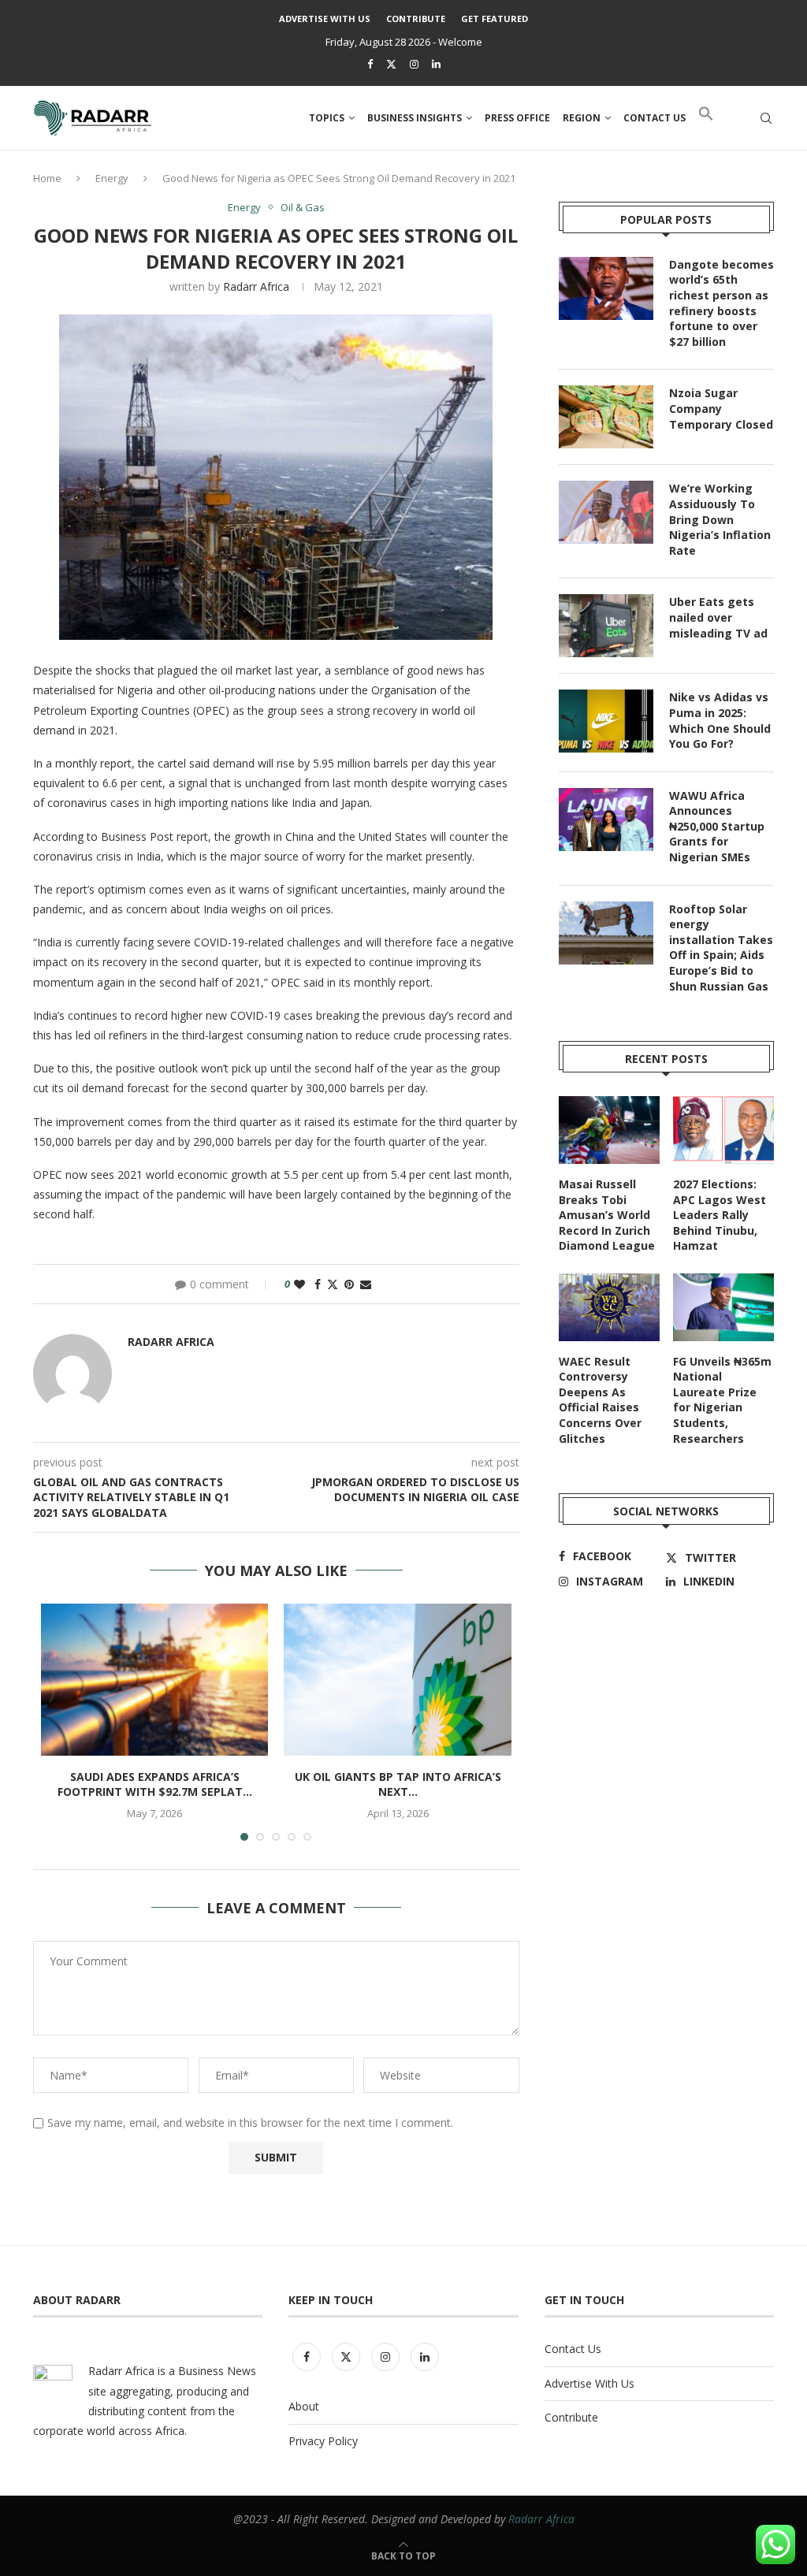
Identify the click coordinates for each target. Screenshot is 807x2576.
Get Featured (495, 19)
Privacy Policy (323, 2441)
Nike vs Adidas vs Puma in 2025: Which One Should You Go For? (720, 720)
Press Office (517, 118)
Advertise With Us (325, 19)
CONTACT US (655, 118)
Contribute (416, 19)
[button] (706, 118)
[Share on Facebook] (318, 1284)
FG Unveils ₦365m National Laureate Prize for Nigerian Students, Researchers (722, 1400)
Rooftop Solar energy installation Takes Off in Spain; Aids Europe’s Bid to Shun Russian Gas (721, 948)
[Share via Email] (366, 1284)
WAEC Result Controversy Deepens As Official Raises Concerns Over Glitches (600, 1400)
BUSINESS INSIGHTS (415, 118)
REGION (582, 118)
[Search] (766, 118)
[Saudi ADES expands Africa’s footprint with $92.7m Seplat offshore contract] (154, 1679)
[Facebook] (370, 64)
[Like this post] (299, 1284)
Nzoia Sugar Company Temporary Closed (721, 408)
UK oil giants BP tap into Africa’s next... (398, 1784)
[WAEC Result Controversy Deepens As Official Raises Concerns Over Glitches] (609, 1307)
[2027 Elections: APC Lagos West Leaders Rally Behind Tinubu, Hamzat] (723, 1130)
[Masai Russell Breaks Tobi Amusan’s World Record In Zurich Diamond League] (609, 1130)
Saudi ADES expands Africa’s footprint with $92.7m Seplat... (155, 1784)
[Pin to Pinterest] (349, 1284)
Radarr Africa (256, 286)
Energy (112, 178)
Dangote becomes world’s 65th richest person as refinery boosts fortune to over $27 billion (721, 303)
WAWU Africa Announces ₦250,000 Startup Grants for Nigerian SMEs (717, 826)
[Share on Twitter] (333, 1284)
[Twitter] (391, 64)
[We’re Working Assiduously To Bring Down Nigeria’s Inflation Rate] (606, 512)
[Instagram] (414, 64)
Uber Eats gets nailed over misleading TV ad (718, 617)
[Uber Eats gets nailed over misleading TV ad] (606, 626)
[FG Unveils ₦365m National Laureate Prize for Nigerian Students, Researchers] (723, 1307)
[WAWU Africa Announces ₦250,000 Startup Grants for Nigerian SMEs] (606, 820)
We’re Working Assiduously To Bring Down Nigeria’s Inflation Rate (720, 519)
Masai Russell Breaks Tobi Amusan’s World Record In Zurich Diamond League (607, 1215)
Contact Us (573, 2349)
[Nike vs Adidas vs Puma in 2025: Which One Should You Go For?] (606, 721)
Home (47, 178)
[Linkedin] (436, 64)
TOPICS (327, 118)
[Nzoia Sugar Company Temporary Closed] (606, 417)
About (304, 2406)
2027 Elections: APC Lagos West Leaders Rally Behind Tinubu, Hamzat (720, 1215)
